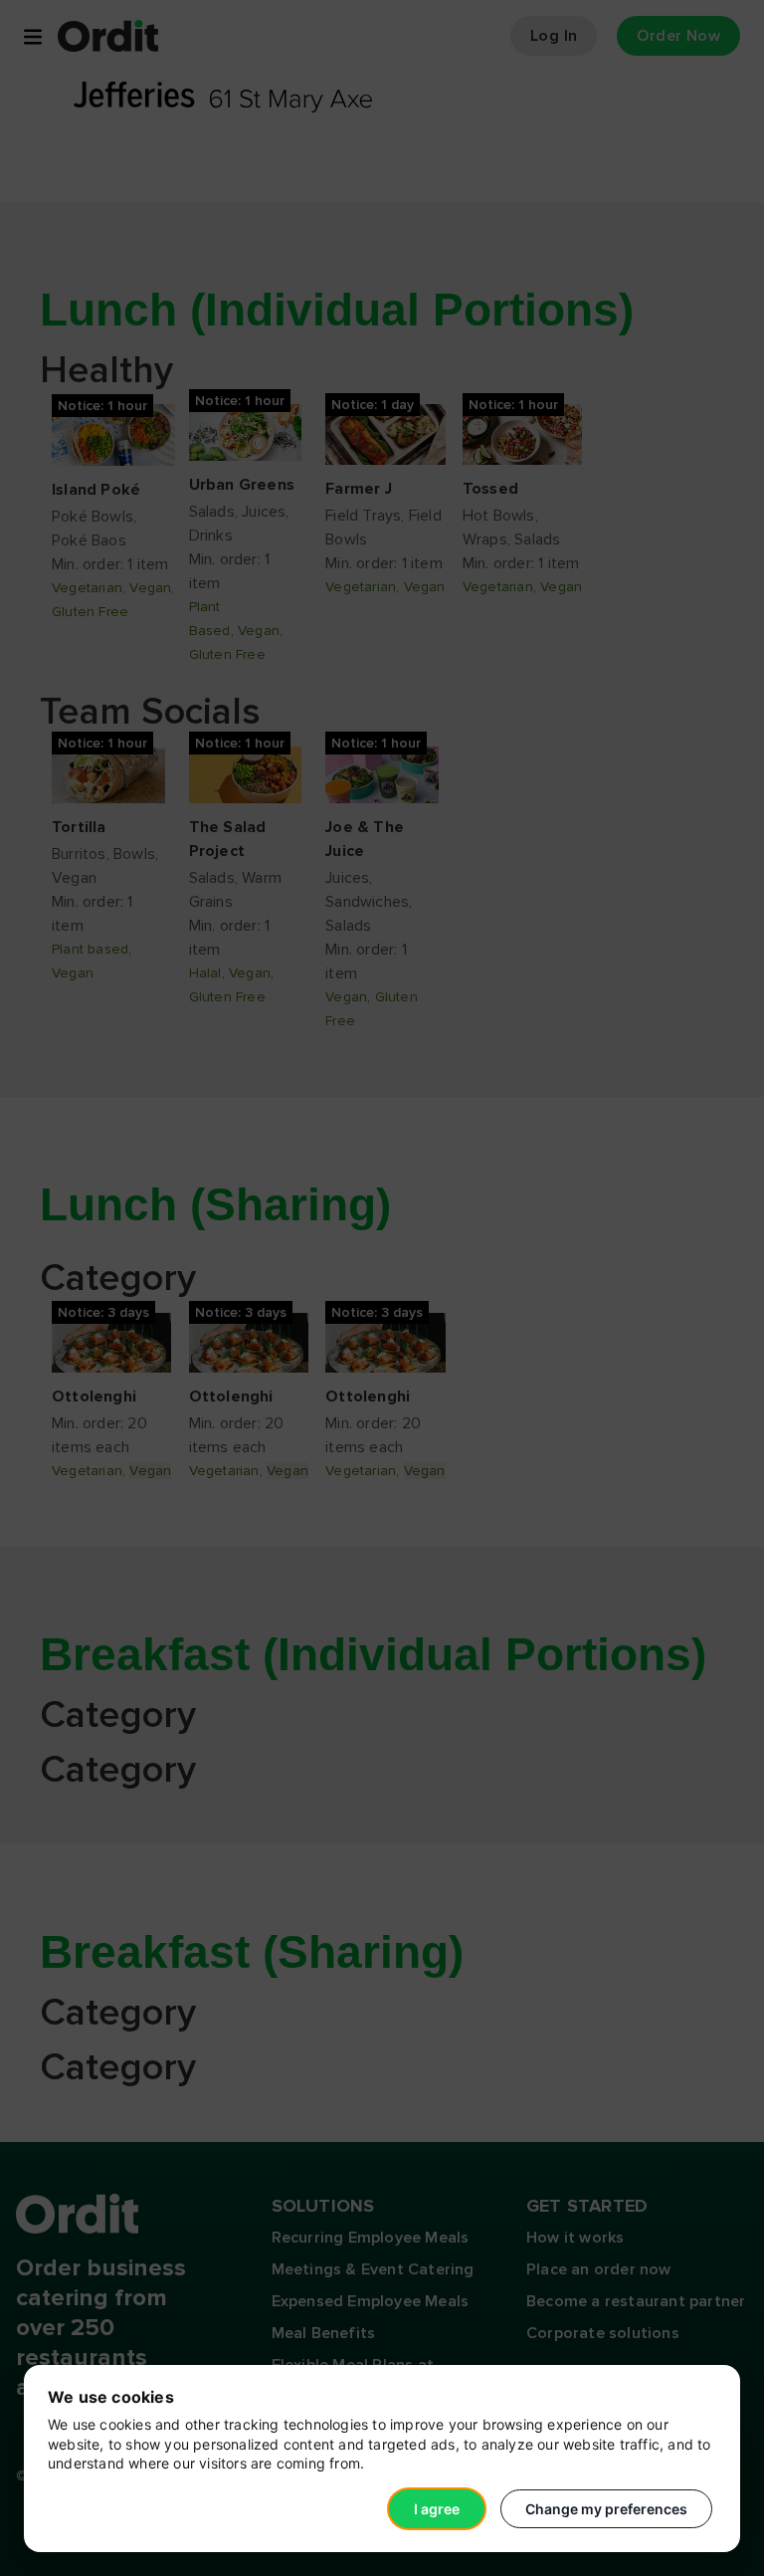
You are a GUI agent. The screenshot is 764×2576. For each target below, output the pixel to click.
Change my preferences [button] (606, 2509)
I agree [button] (437, 2509)
